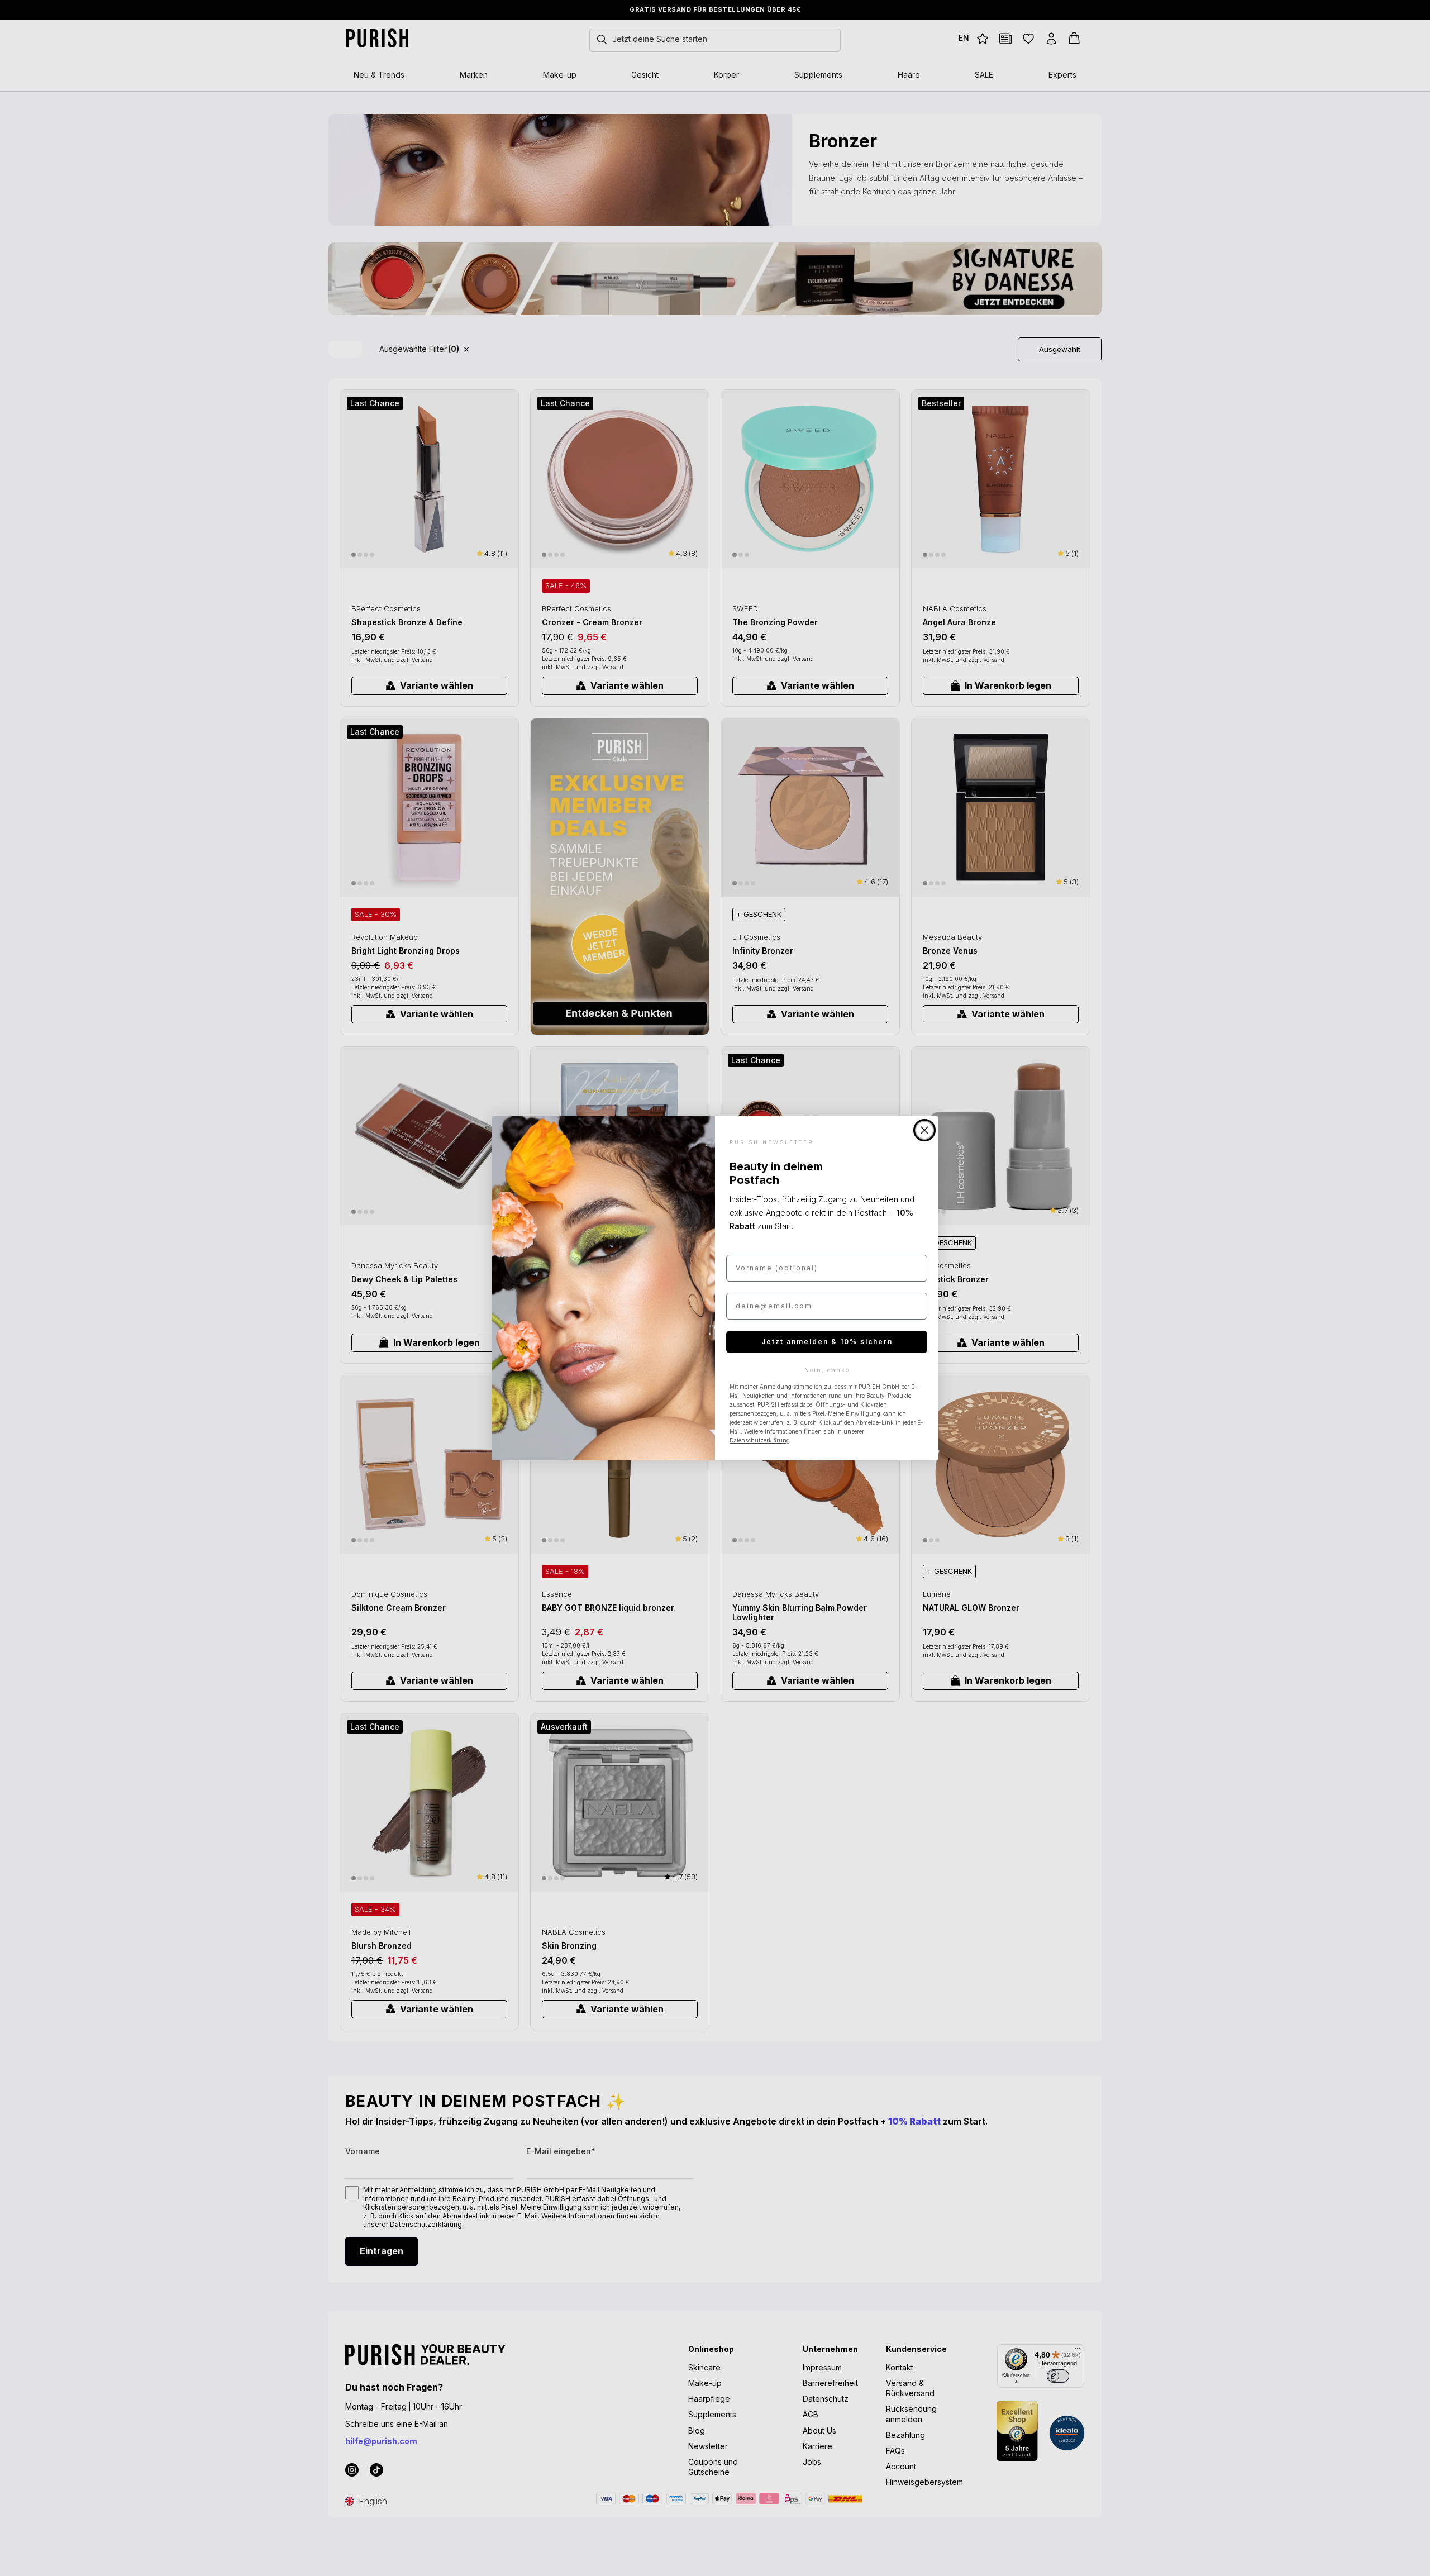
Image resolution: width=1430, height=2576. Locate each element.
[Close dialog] (924, 1130)
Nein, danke (827, 1370)
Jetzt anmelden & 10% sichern (827, 1342)
